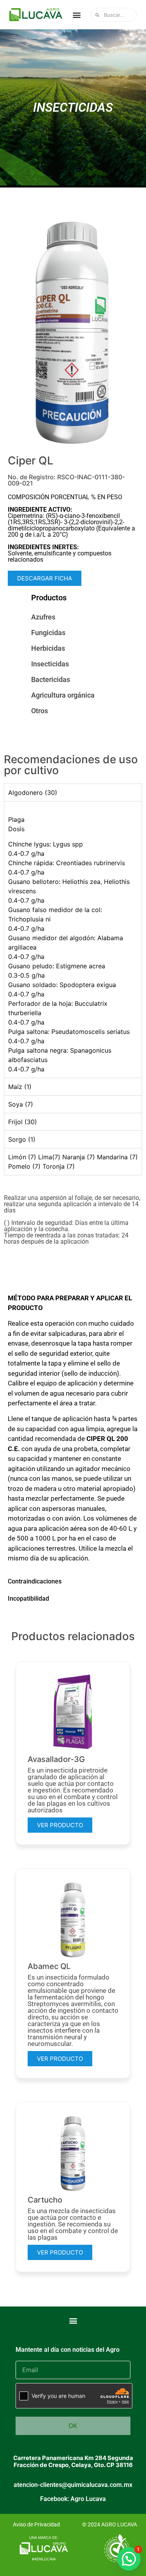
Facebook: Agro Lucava (73, 2499)
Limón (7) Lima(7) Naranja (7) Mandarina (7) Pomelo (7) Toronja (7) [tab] (73, 1162)
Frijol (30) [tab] (23, 1122)
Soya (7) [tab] (21, 1104)
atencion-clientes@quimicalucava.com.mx (73, 2485)
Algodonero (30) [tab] (33, 793)
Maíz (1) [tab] (20, 1087)
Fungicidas (48, 633)
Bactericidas (51, 679)
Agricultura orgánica (63, 695)
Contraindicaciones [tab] (35, 1581)
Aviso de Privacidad (36, 2524)
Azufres (43, 617)
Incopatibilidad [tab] (28, 1599)
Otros (40, 711)
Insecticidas (50, 664)
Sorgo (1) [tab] (22, 1139)
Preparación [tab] (25, 1281)
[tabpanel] (73, 939)
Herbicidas (48, 648)
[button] (77, 15)
